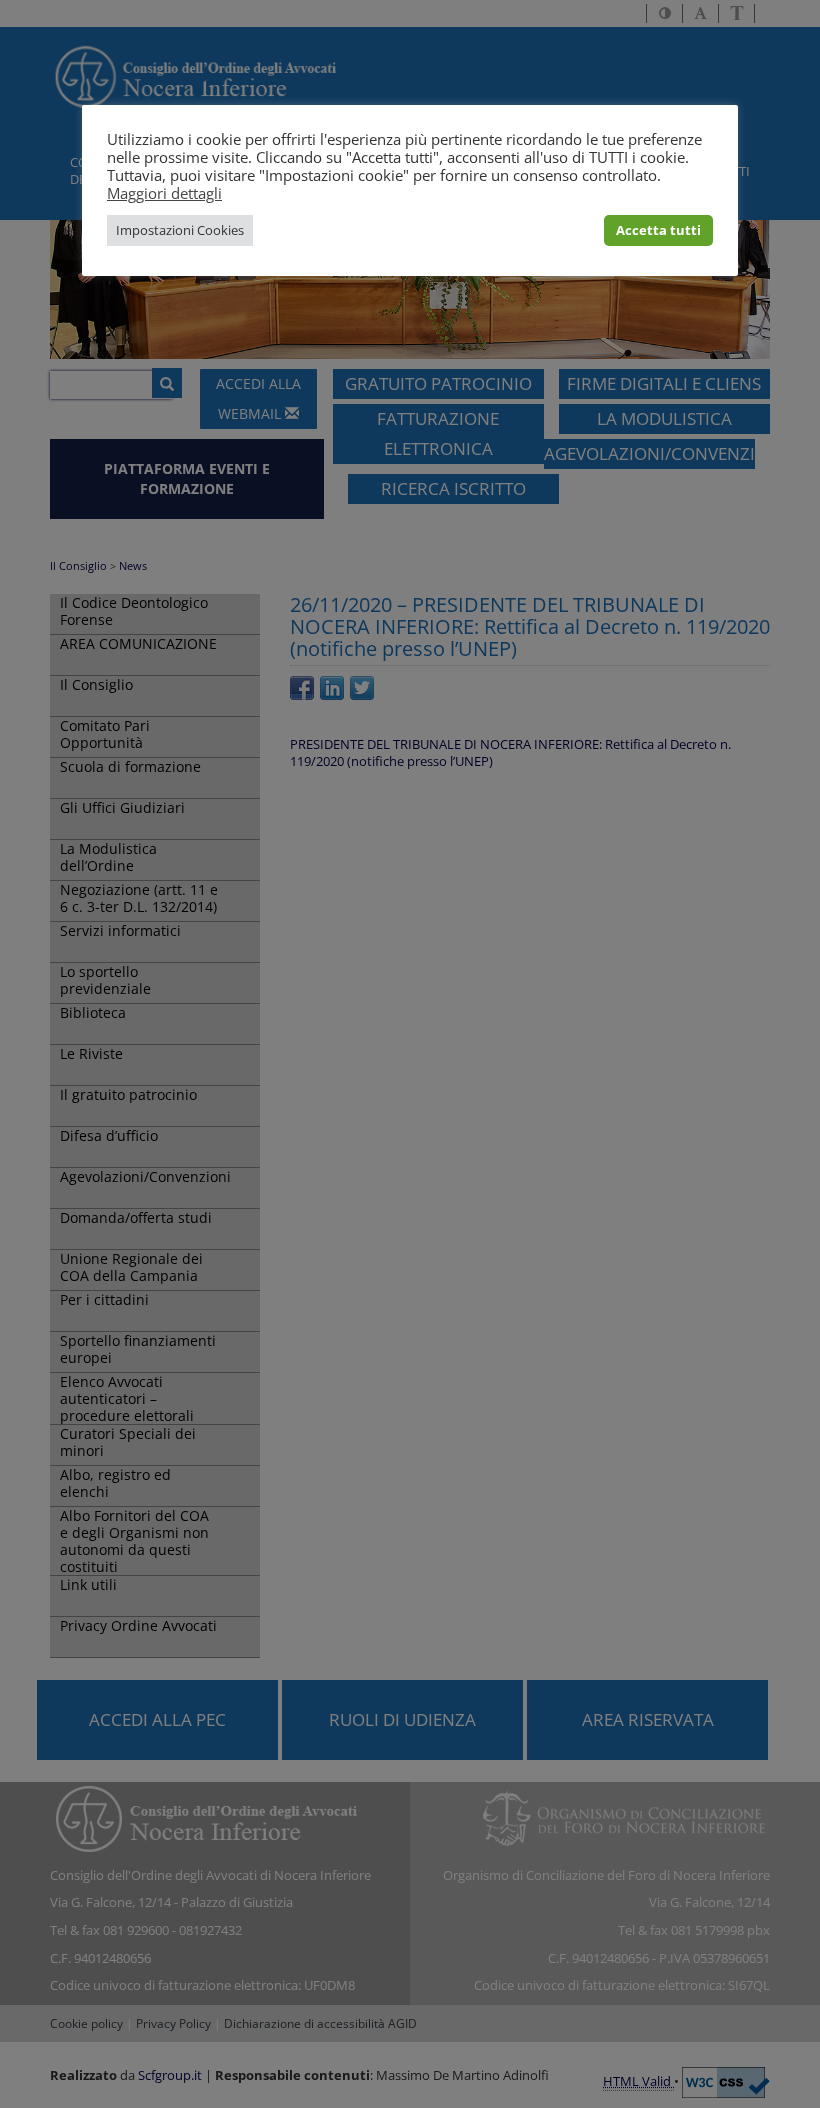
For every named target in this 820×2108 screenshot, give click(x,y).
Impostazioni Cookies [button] (180, 230)
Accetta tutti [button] (658, 230)
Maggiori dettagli (164, 193)
